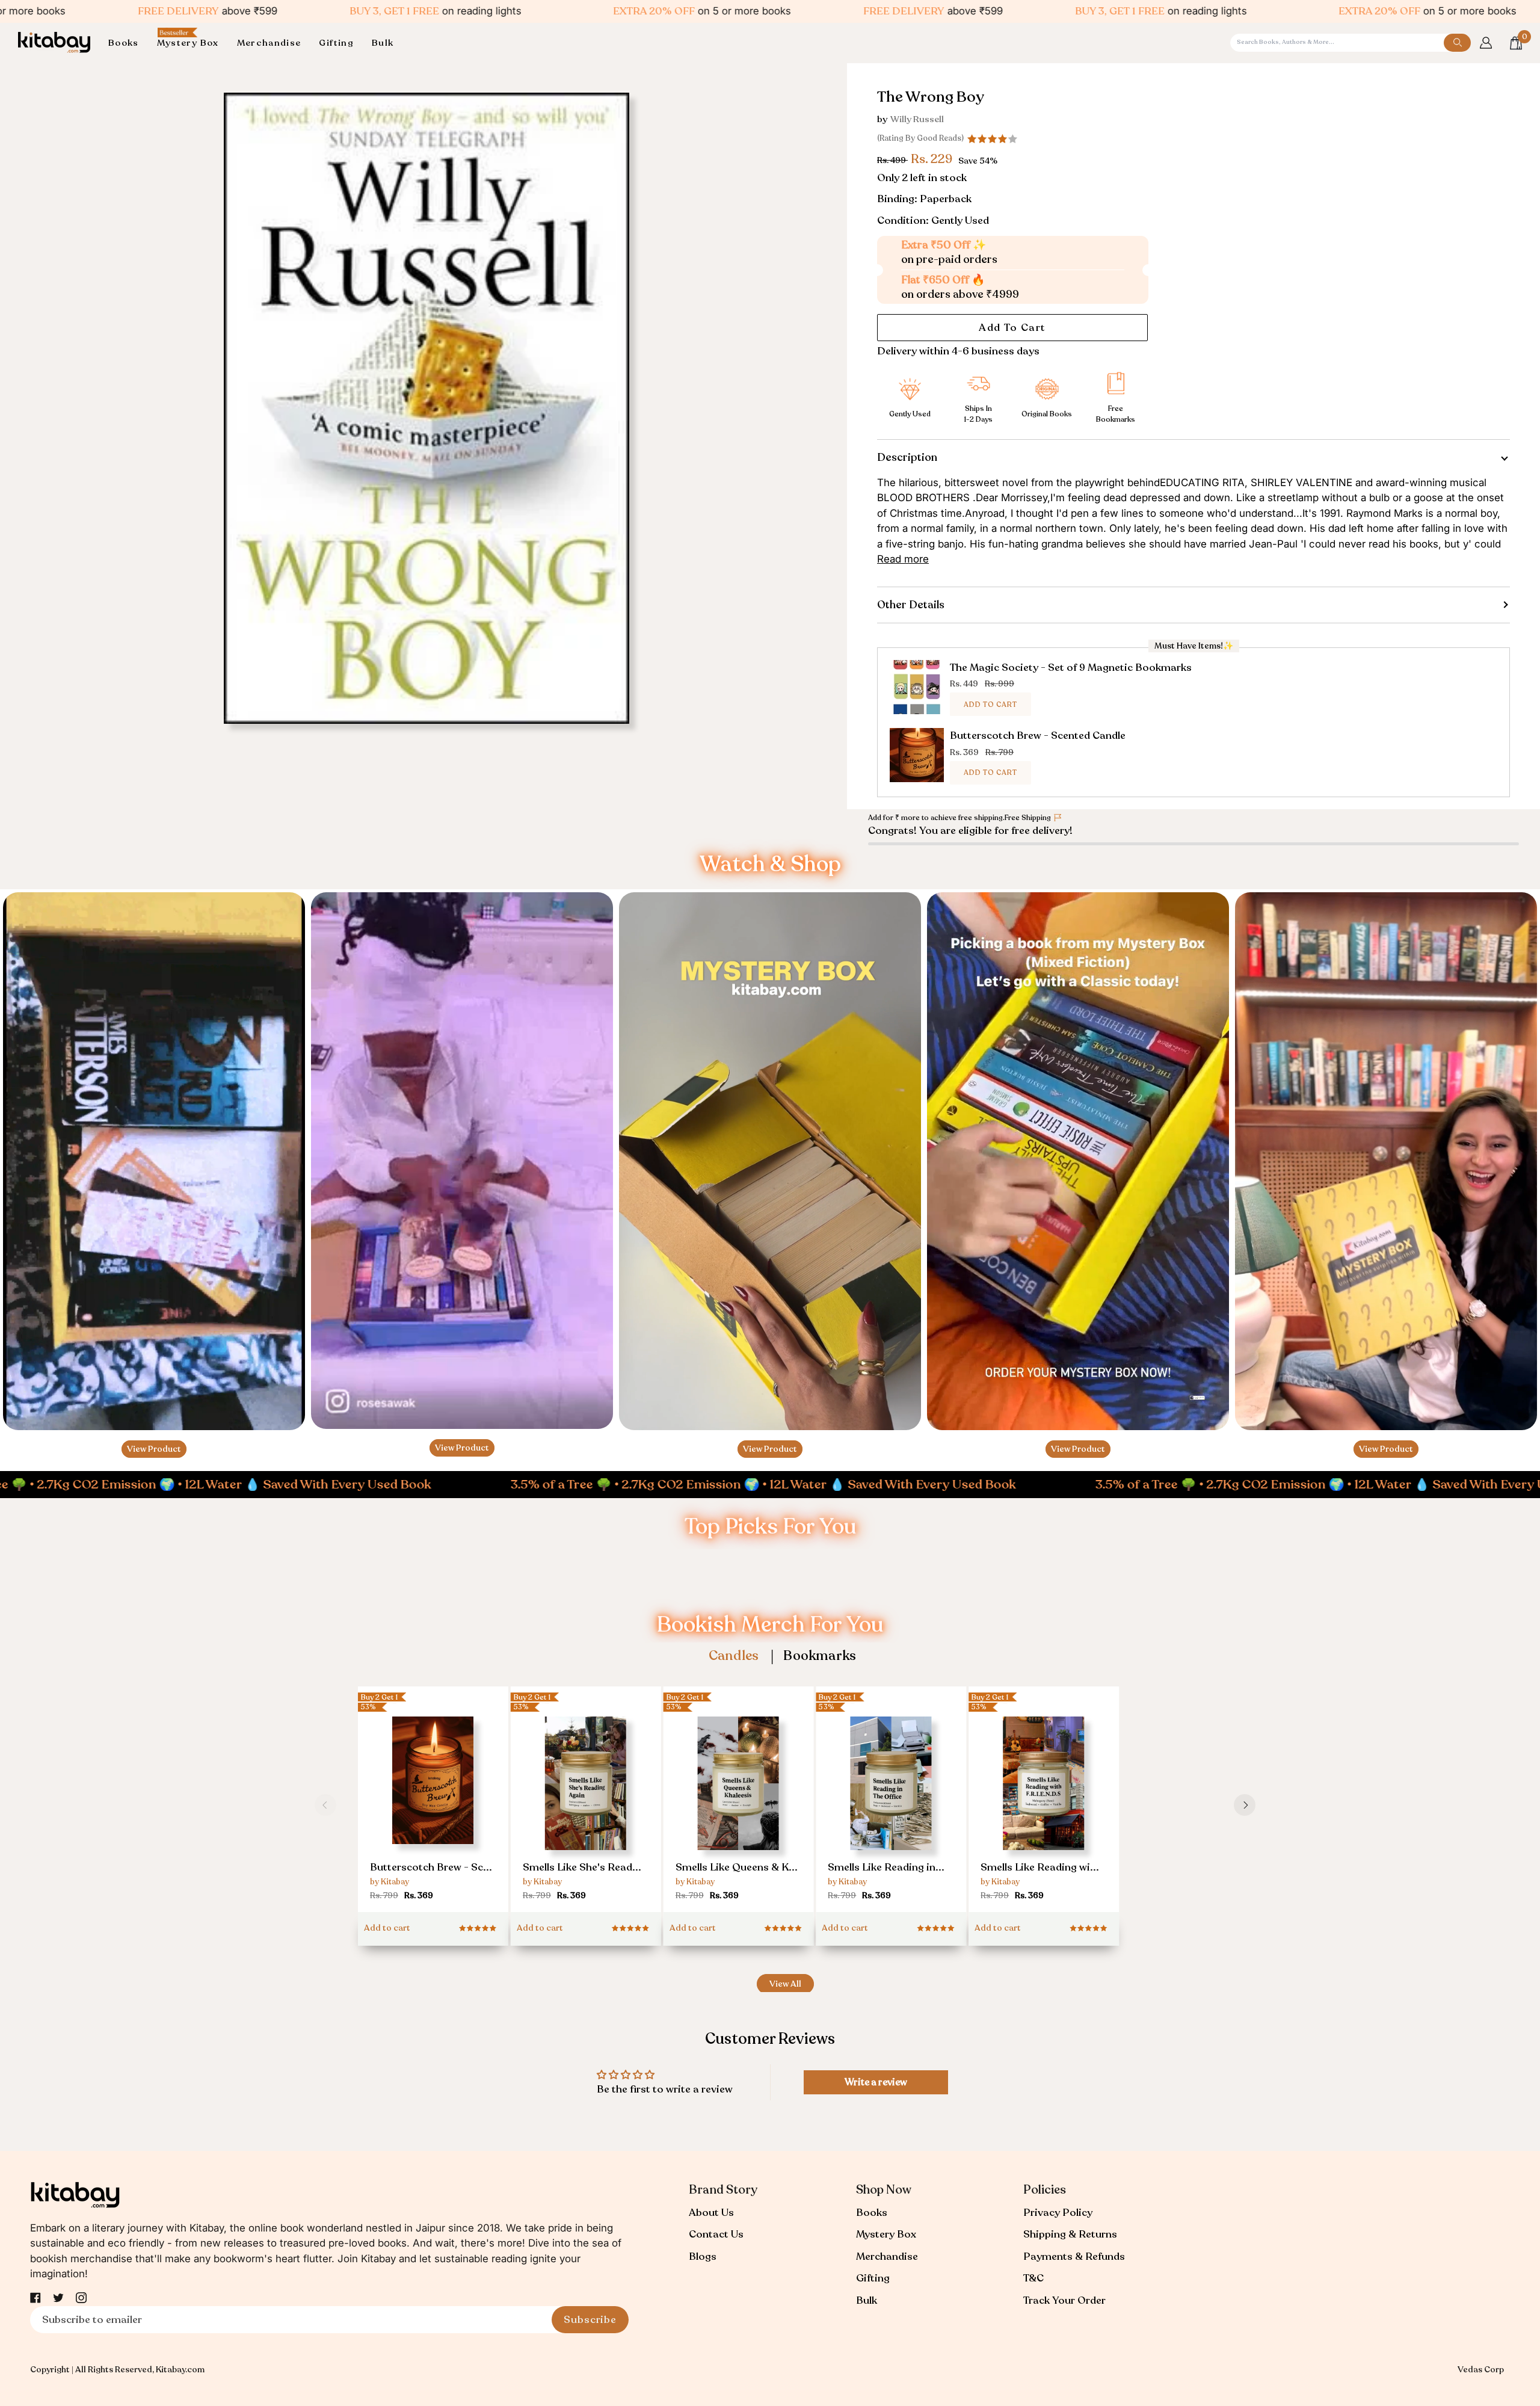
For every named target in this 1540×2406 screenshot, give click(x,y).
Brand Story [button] (723, 2190)
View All (785, 1984)
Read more (903, 559)
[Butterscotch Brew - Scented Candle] (433, 1805)
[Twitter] (58, 2298)
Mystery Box (886, 2234)
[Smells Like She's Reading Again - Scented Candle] (586, 1810)
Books (872, 2213)
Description (907, 457)
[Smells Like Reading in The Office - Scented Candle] (891, 1810)
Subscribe (590, 2320)
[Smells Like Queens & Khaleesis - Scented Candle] (739, 1810)
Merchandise (887, 2256)
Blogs (703, 2256)
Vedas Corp (1481, 2370)
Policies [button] (1045, 2190)
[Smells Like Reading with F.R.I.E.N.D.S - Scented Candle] (1044, 1810)
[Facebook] (35, 2298)
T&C (1033, 2278)
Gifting (873, 2278)
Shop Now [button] (884, 2190)
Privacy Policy (1058, 2213)
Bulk (867, 2300)
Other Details (911, 605)
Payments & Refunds (1074, 2256)
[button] (128, 43)
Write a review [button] (876, 2082)
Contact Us (716, 2234)
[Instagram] (81, 2298)
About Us (711, 2213)
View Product (154, 1449)
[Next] (1245, 1805)
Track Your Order (1064, 2300)
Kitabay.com (180, 2370)
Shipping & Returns (1070, 2234)
